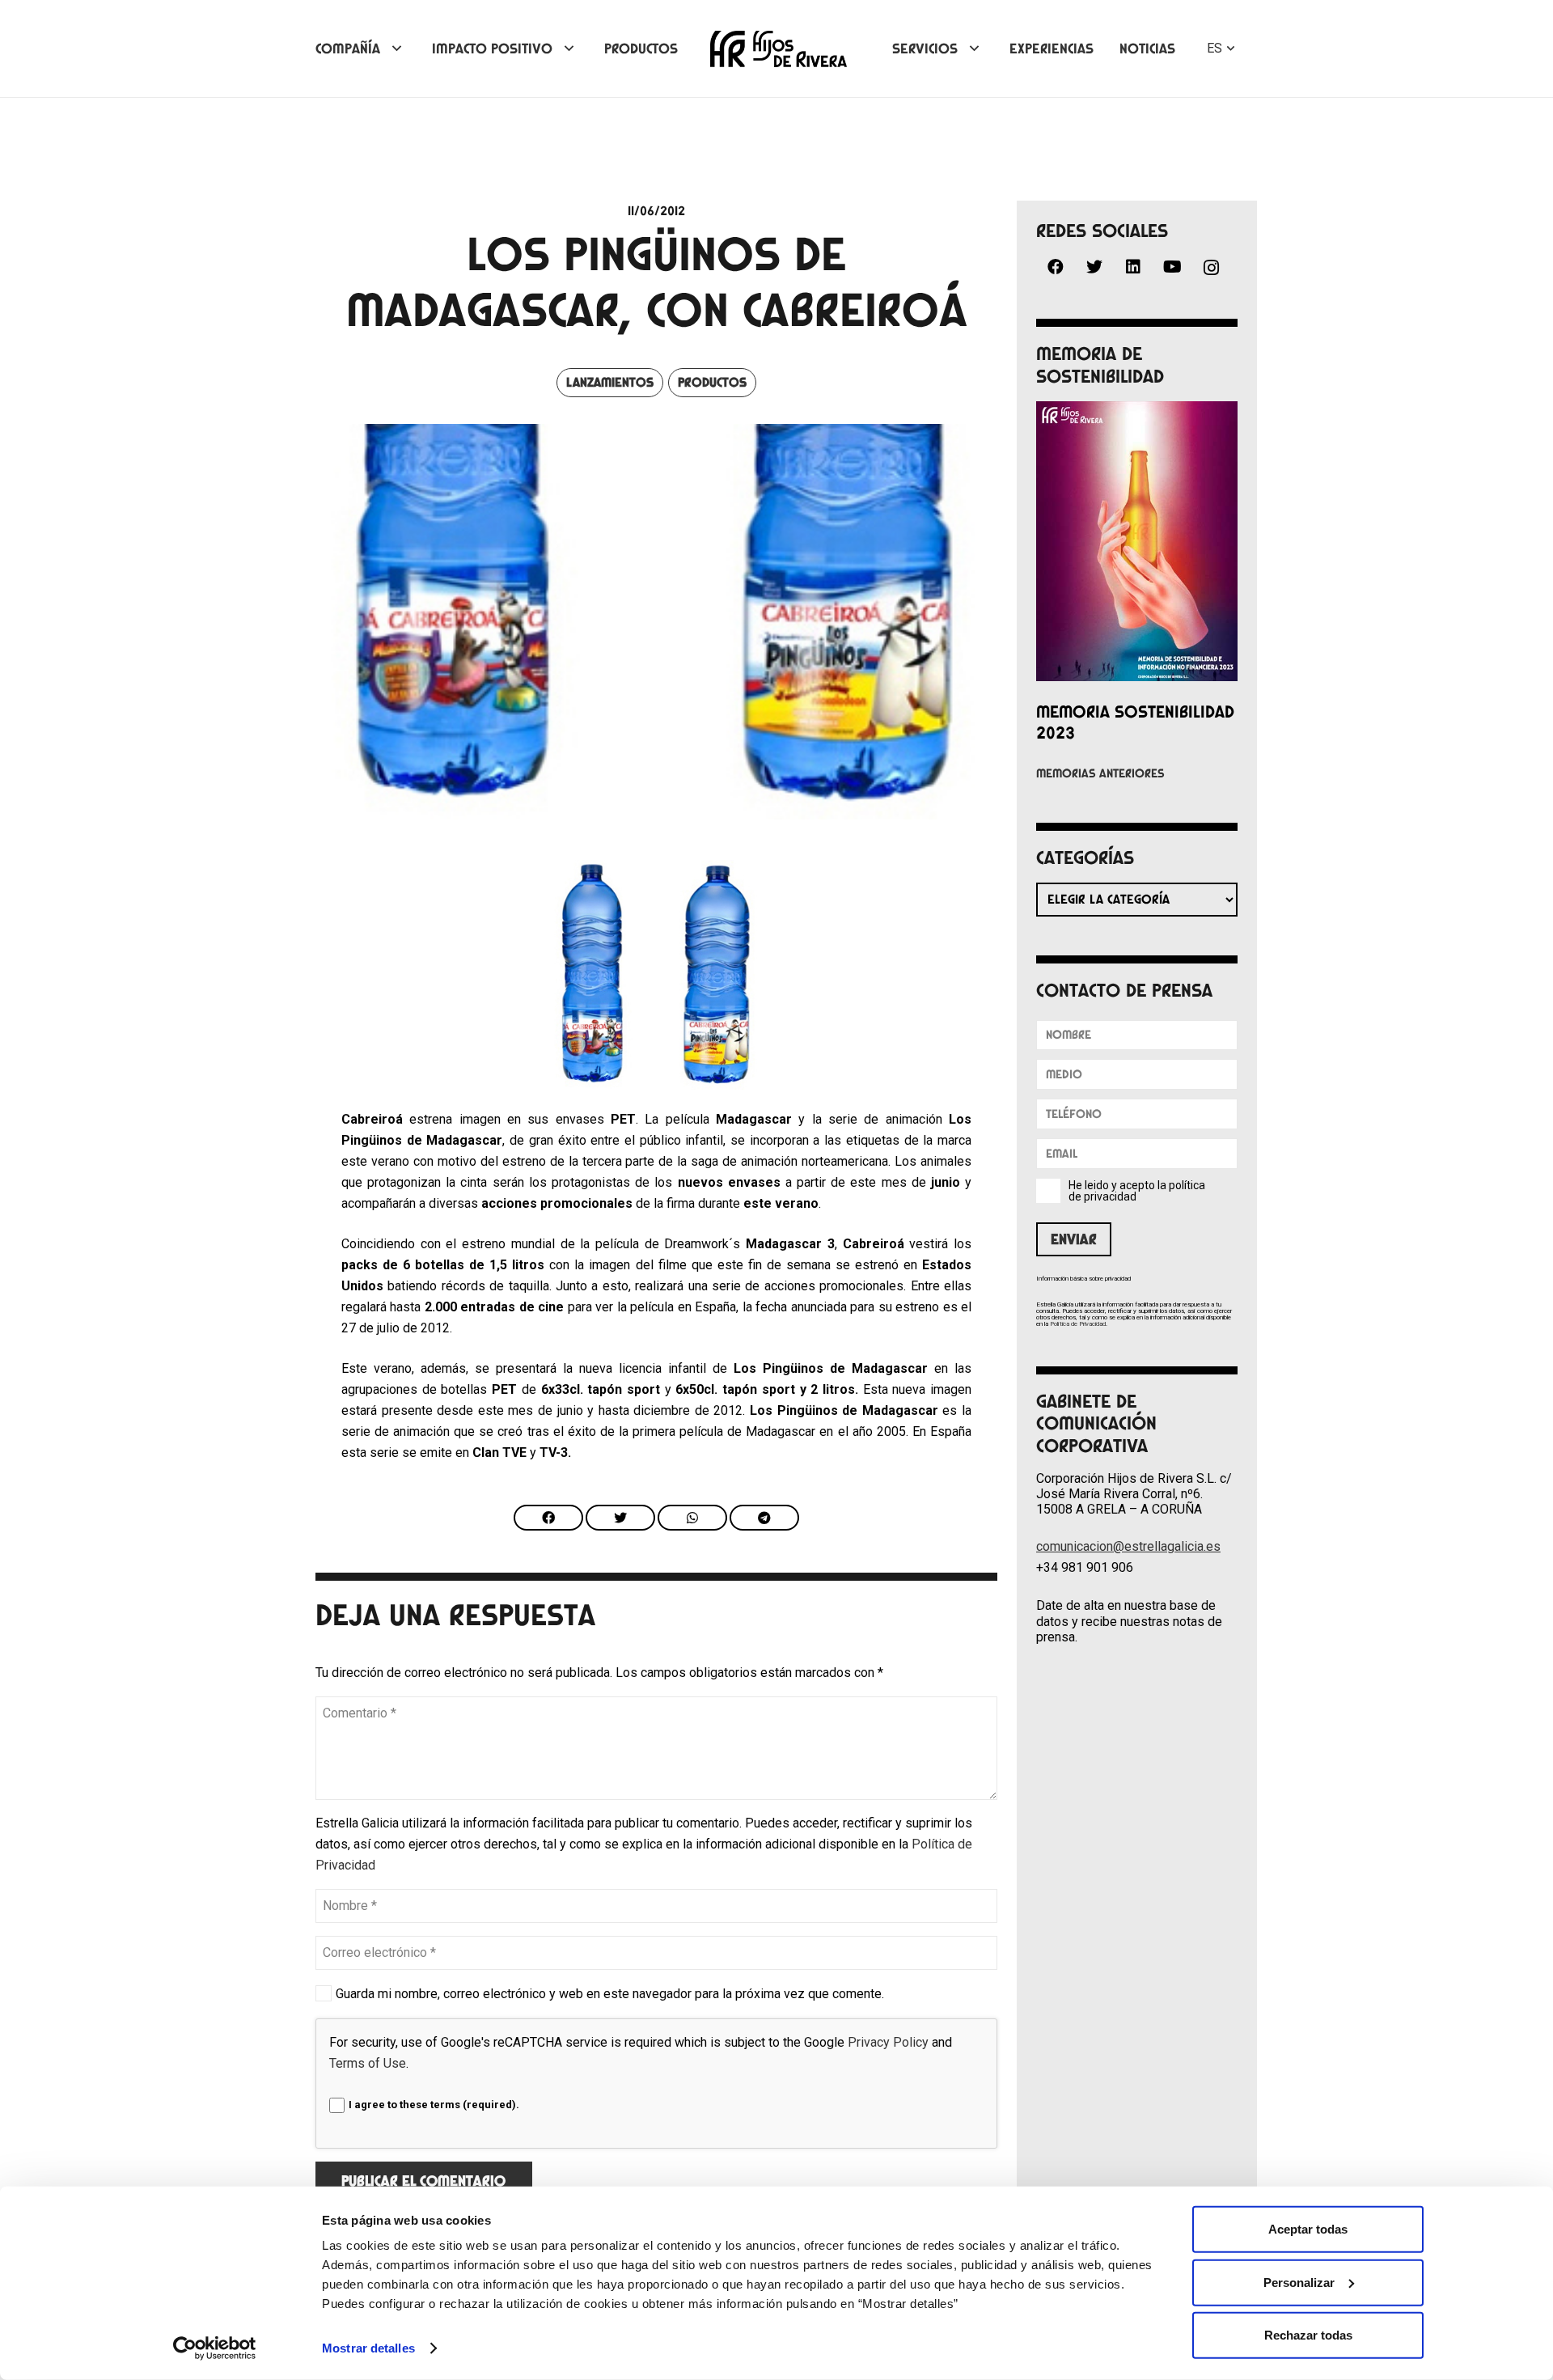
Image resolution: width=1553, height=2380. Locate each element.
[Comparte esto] (548, 1518)
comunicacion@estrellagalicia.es (1128, 1546)
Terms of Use (368, 2063)
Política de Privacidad (1078, 1324)
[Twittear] (620, 1518)
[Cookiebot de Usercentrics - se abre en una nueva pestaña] (215, 2348)
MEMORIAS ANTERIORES (1100, 773)
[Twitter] (1094, 267)
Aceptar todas (1308, 2229)
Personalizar (1299, 2282)
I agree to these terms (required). (434, 2105)
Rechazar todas (1308, 2335)
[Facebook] (1056, 267)
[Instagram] (1211, 268)
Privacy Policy (888, 2042)
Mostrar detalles (368, 2348)
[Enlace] (779, 49)
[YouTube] (1172, 267)
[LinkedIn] (1133, 267)
